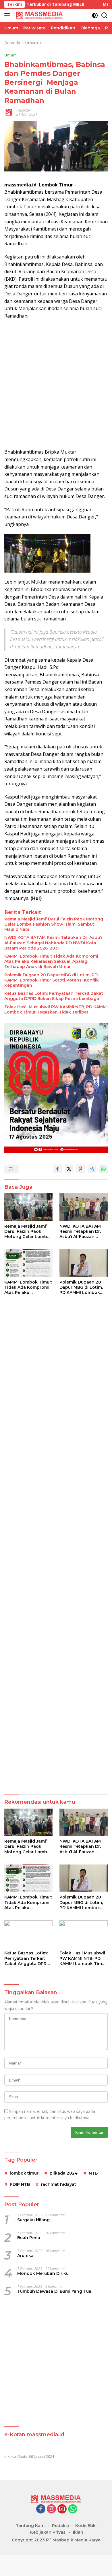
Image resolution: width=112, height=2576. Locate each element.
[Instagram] (51, 2509)
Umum (10, 55)
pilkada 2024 (64, 2173)
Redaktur (23, 110)
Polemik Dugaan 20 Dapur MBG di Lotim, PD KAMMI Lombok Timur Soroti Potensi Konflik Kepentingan (52, 980)
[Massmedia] (39, 15)
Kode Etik (85, 2526)
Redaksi (60, 2526)
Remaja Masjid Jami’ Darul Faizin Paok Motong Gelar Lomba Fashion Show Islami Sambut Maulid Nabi (54, 924)
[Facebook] (41, 2509)
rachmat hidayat (59, 2184)
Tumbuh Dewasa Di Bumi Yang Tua (54, 2291)
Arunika (25, 2256)
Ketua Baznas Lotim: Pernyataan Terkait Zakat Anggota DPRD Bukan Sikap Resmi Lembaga (54, 996)
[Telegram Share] (92, 1169)
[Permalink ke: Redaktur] (9, 112)
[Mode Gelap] (95, 15)
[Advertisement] (56, 384)
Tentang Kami (31, 2526)
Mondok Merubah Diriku (43, 2273)
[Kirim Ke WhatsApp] (103, 1169)
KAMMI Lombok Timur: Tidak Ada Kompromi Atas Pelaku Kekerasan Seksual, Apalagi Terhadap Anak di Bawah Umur (51, 961)
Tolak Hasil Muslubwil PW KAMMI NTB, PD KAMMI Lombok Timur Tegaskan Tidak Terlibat (56, 1009)
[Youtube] (62, 2509)
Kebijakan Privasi (48, 2532)
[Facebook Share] (57, 1169)
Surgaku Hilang (33, 2220)
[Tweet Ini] (69, 1169)
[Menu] (8, 15)
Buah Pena (29, 2238)
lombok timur (24, 2173)
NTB (93, 2173)
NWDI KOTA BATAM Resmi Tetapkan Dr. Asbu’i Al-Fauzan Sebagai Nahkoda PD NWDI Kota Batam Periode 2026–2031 (53, 943)
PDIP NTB (20, 2184)
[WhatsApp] (73, 2509)
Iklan (78, 2532)
